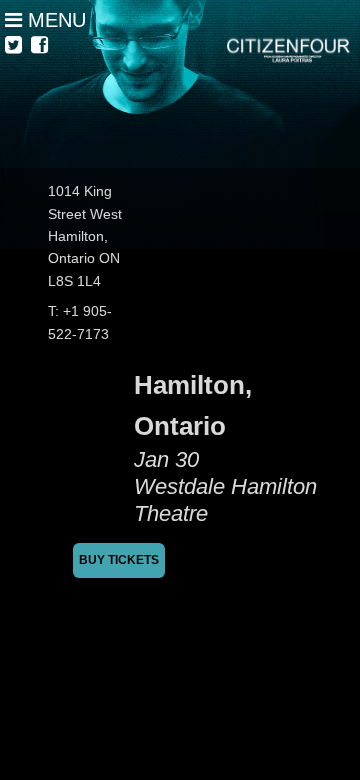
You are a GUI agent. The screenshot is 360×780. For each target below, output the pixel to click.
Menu (54, 20)
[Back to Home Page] (180, 84)
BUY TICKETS (119, 560)
